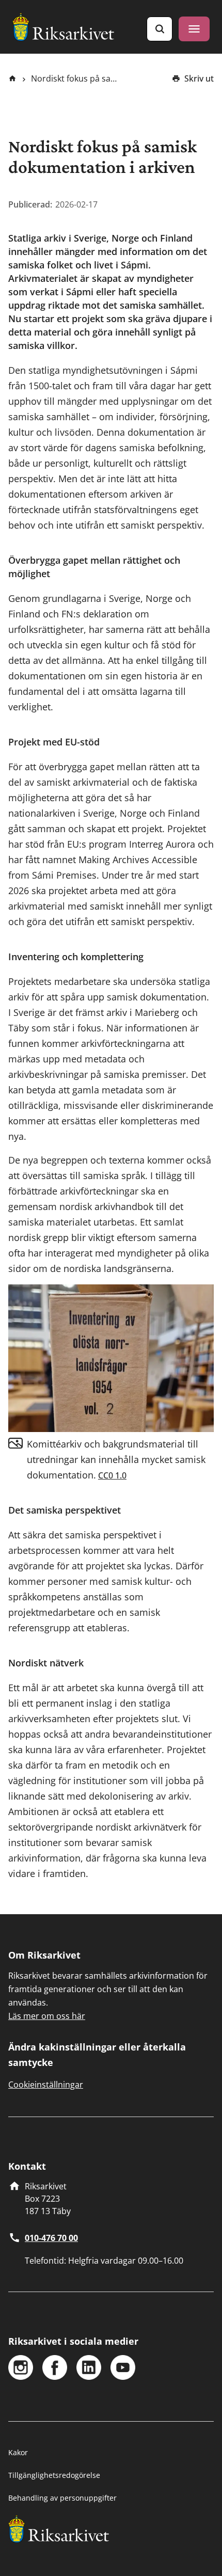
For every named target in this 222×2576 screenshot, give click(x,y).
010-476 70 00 (51, 2238)
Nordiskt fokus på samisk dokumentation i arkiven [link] (75, 78)
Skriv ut (199, 78)
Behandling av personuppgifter (62, 2498)
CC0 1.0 (112, 1475)
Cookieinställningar (46, 2085)
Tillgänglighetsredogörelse (54, 2475)
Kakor (18, 2452)
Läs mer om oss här (47, 2016)
